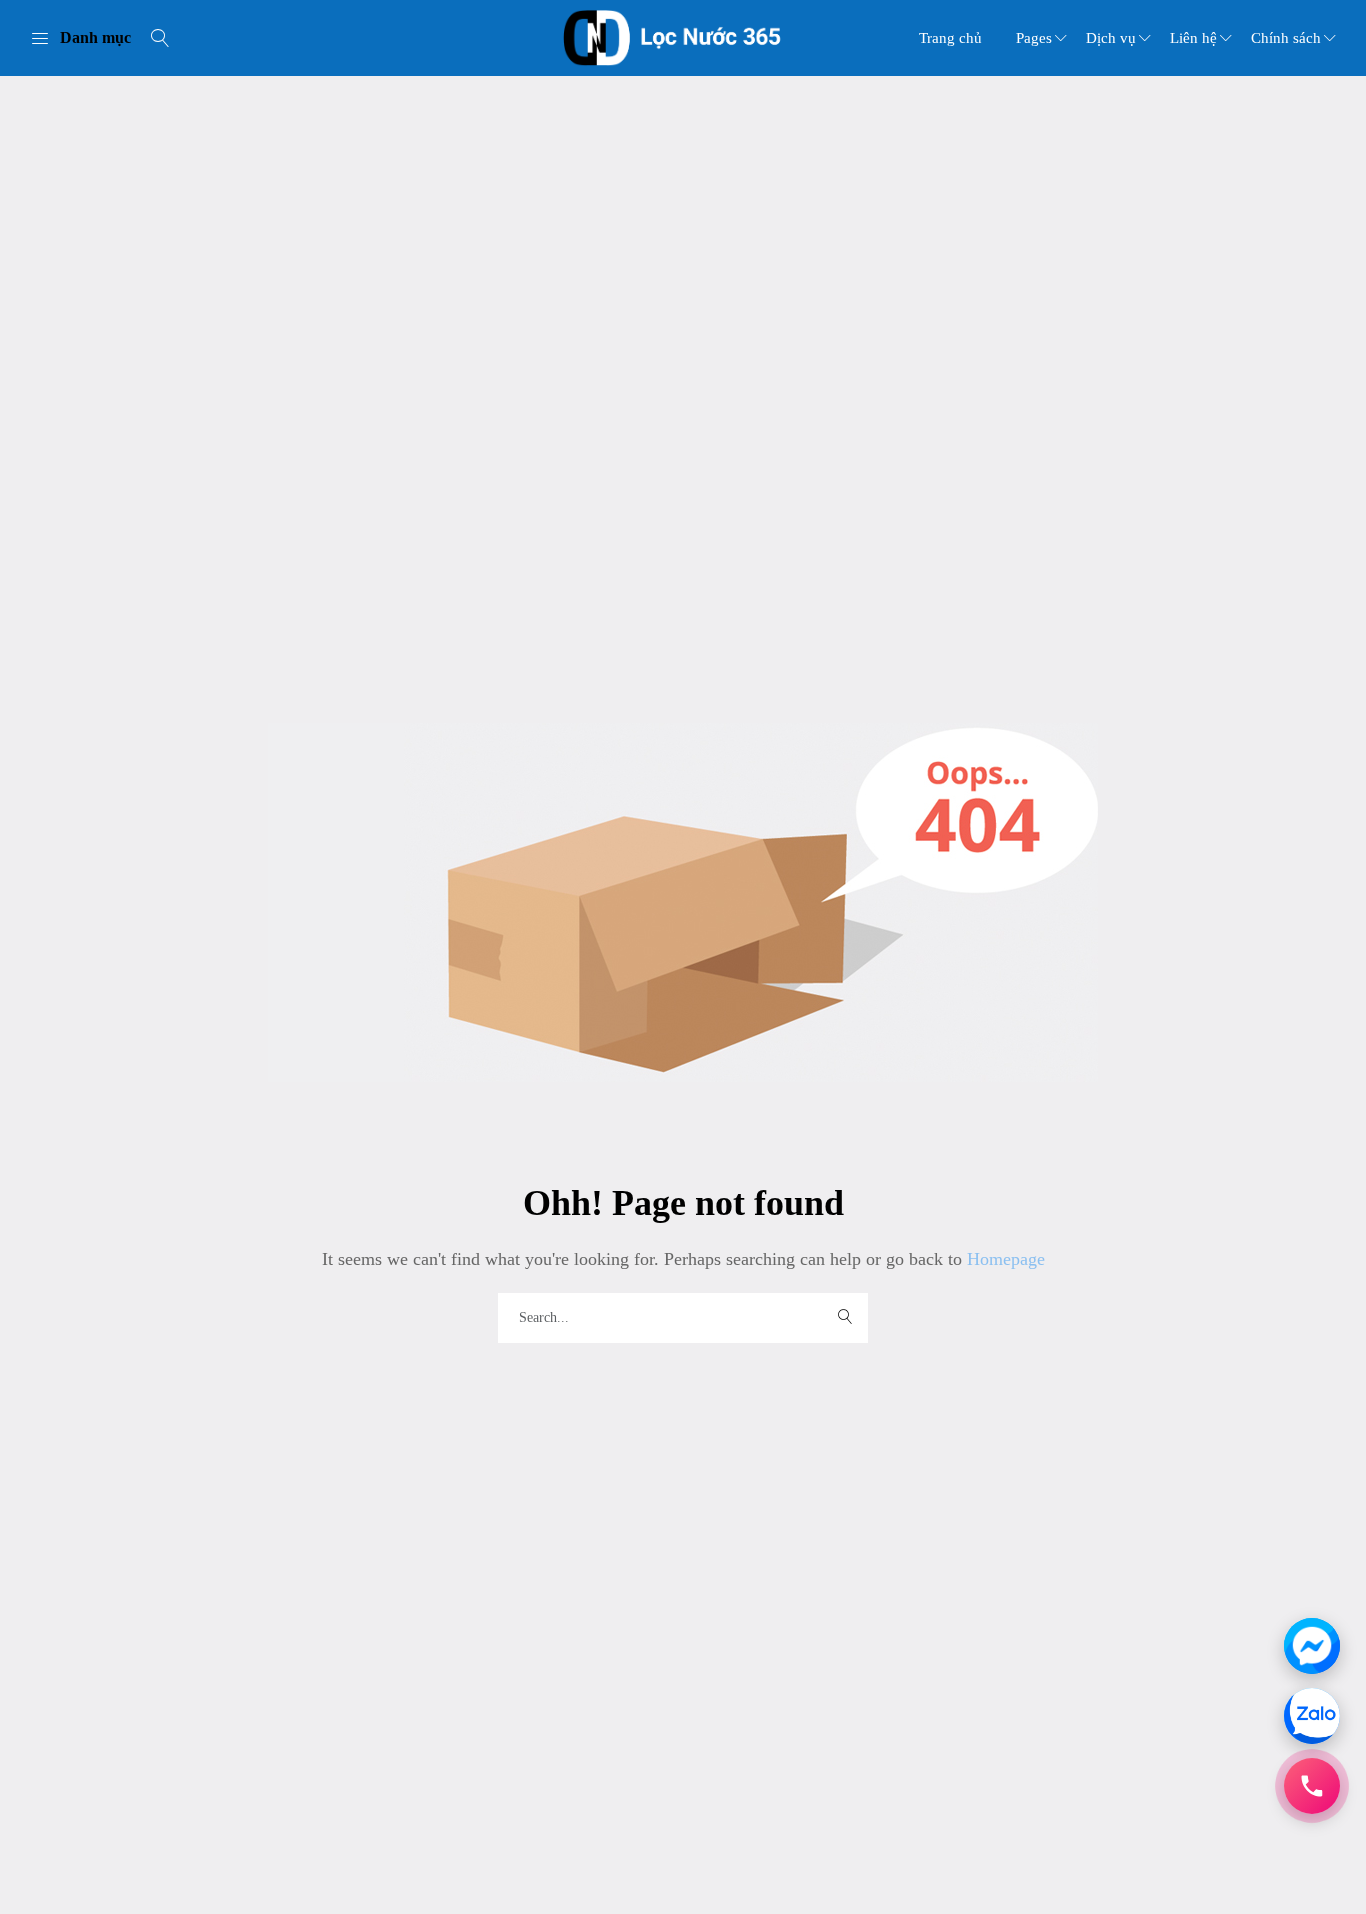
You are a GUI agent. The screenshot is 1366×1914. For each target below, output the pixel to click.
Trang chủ (950, 38)
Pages (1034, 38)
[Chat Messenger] (1312, 1646)
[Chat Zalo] (1312, 1716)
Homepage (1003, 1259)
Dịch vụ (1111, 38)
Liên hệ (1193, 38)
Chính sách (1286, 38)
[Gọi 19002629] (1312, 1786)
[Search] (160, 38)
